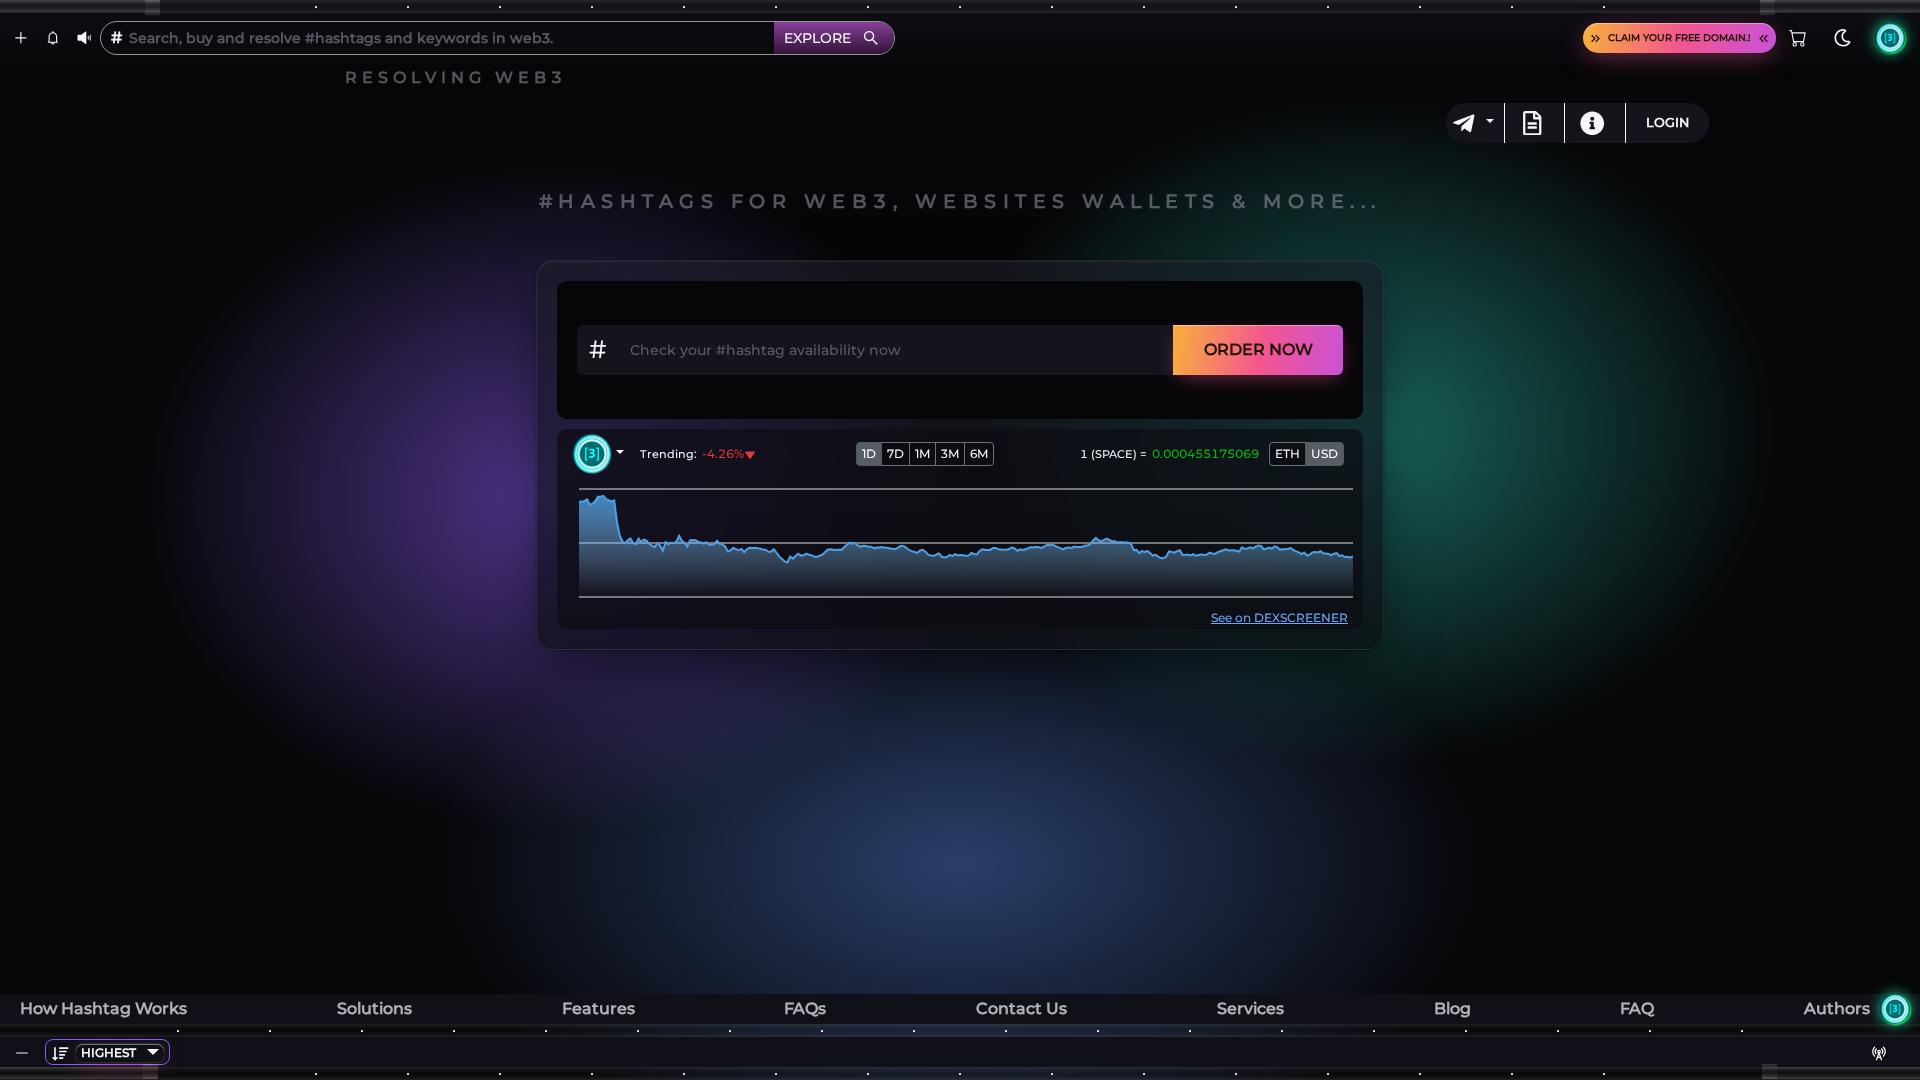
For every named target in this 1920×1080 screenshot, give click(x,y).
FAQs (805, 1008)
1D (869, 453)
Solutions (374, 1008)
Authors (1837, 1008)
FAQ (1637, 1008)
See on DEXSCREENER (1279, 617)
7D (895, 453)
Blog (1452, 1008)
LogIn (1667, 122)
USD (1324, 453)
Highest (108, 1052)
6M (979, 453)
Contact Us (1021, 1008)
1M (922, 453)
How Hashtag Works (103, 1008)
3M (950, 453)
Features (598, 1008)
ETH (1287, 453)
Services (1250, 1008)
